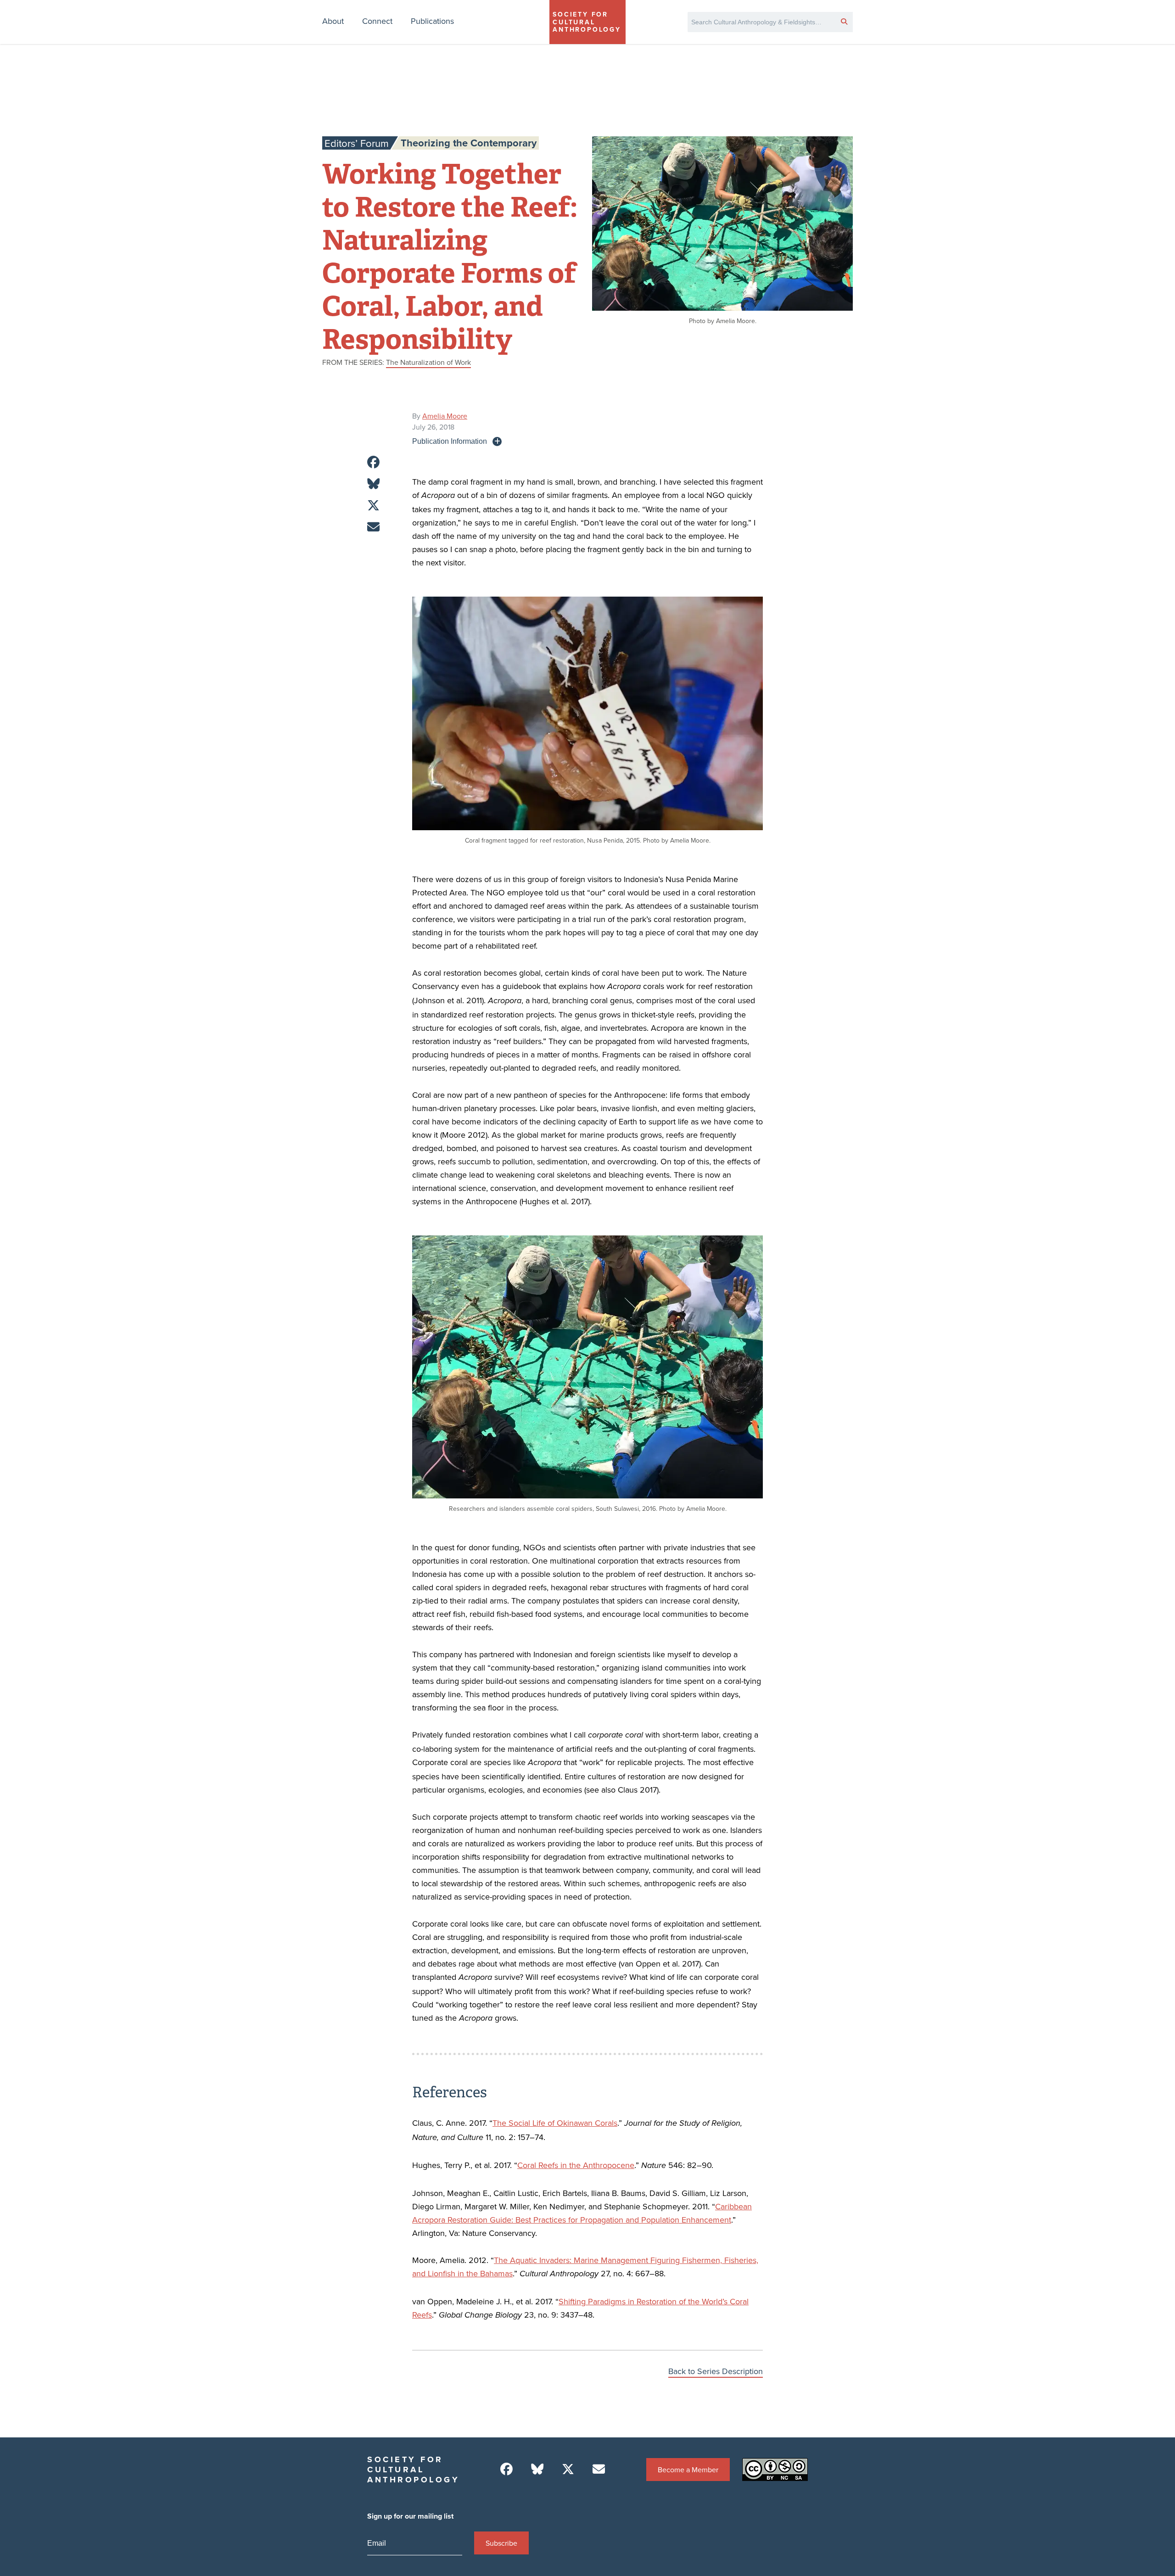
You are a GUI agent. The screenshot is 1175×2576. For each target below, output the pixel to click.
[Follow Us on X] (568, 2469)
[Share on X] (373, 506)
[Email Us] (599, 2469)
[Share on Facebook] (373, 462)
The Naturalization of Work (428, 362)
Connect (377, 21)
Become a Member (688, 2470)
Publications (432, 21)
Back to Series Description (716, 2371)
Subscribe (501, 2543)
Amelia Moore (445, 416)
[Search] (844, 21)
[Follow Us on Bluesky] (537, 2469)
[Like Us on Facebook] (506, 2469)
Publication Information (450, 441)
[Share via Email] (373, 527)
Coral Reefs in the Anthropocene (576, 2165)
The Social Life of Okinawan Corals (555, 2123)
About (333, 21)
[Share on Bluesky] (373, 484)
